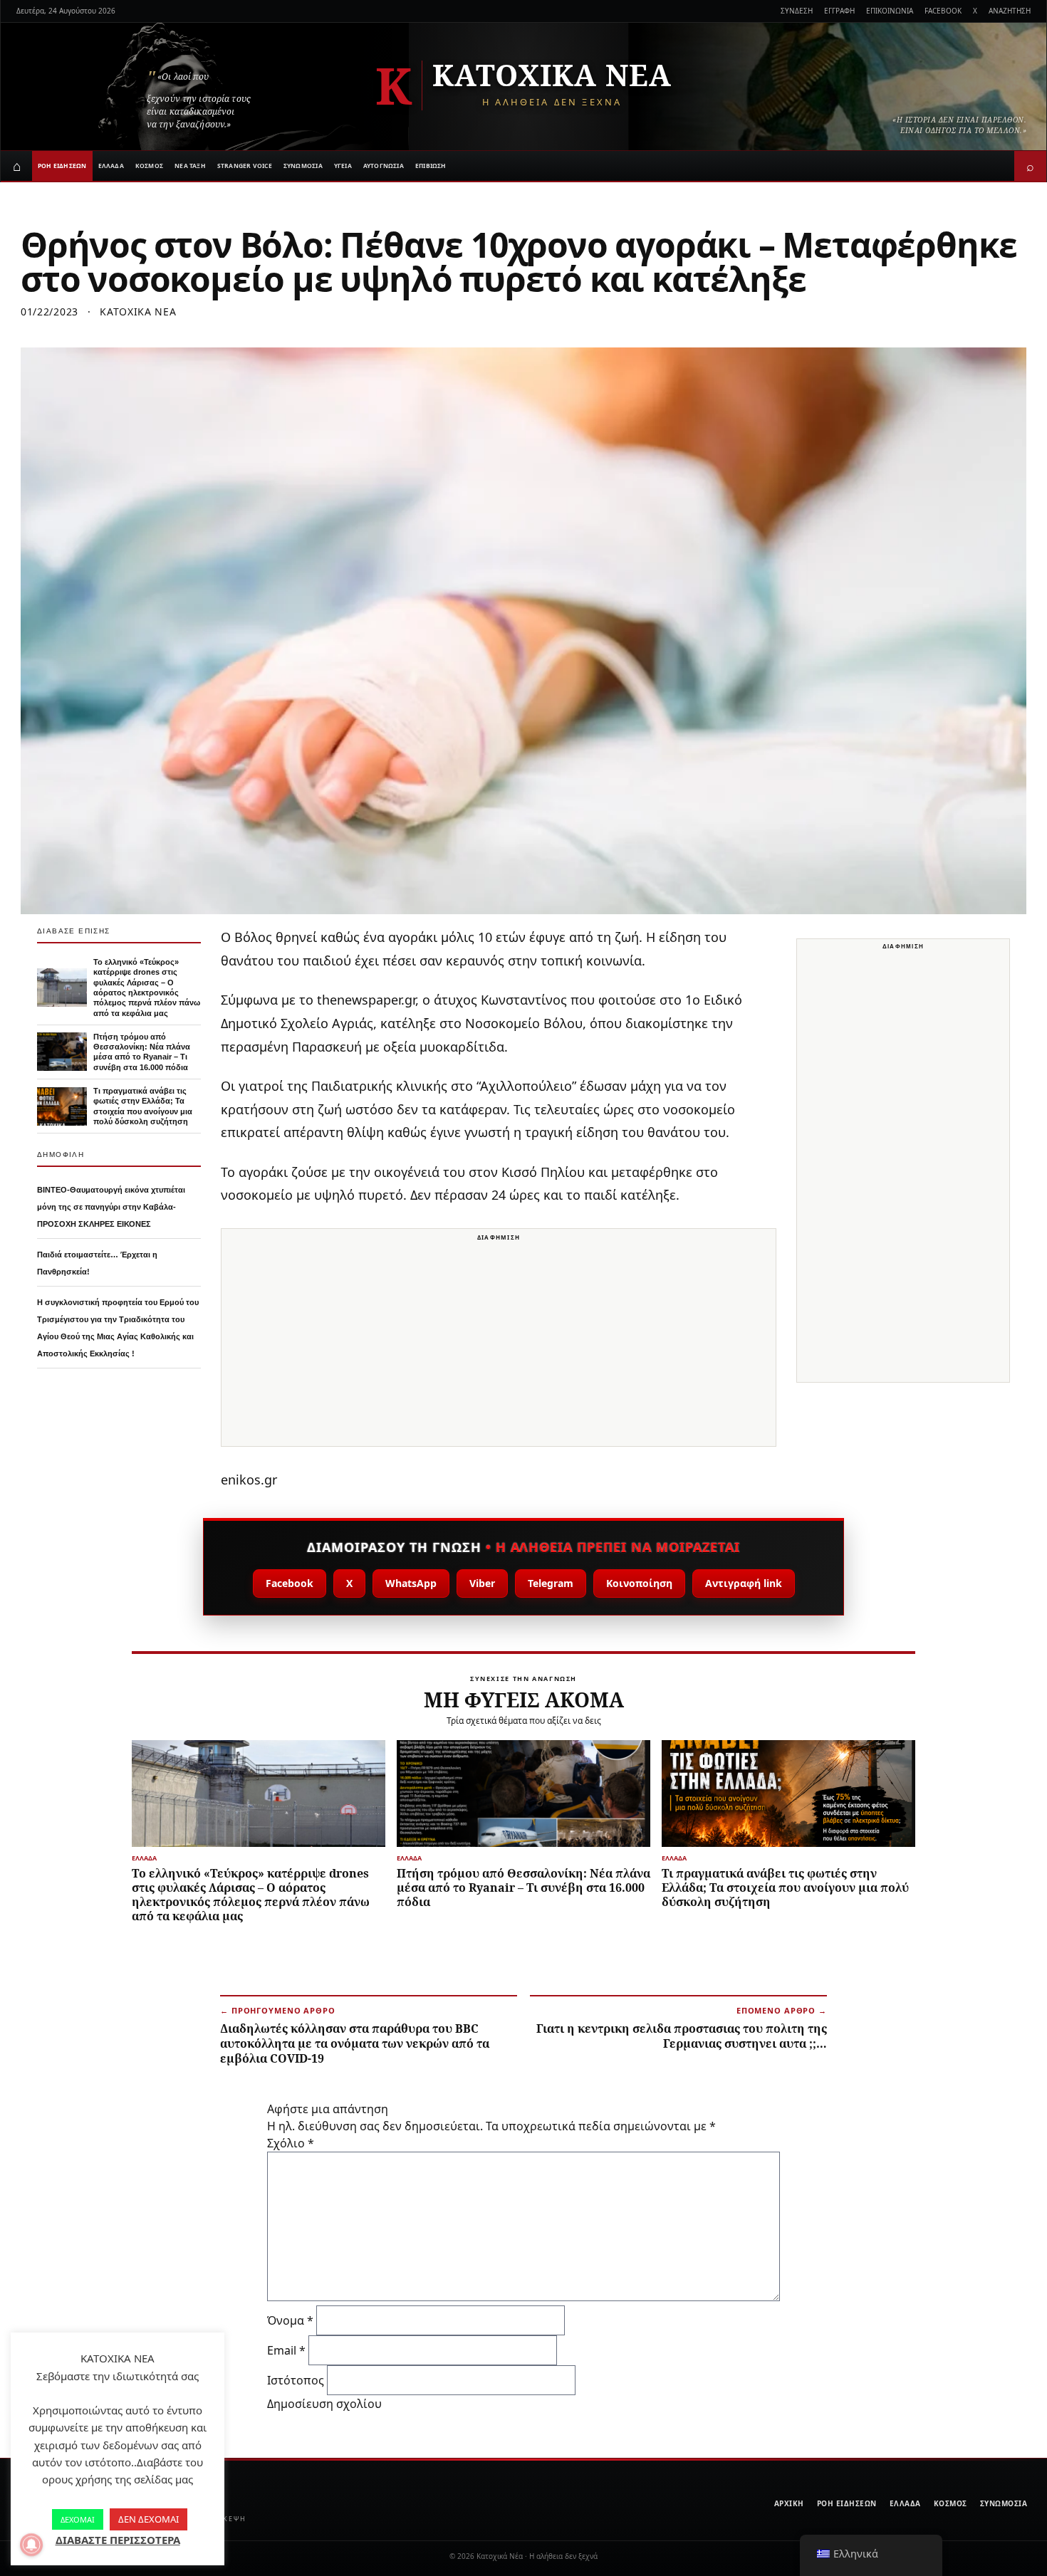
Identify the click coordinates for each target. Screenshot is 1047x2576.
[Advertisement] (499, 1346)
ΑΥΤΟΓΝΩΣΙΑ (384, 166)
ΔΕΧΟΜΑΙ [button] (78, 2519)
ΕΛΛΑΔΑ (111, 166)
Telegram (551, 1583)
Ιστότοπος (296, 2380)
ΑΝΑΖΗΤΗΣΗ (1010, 11)
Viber (482, 1583)
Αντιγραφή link (744, 1583)
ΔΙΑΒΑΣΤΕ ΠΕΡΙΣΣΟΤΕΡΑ (118, 2540)
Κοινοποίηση (639, 1583)
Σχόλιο (291, 2143)
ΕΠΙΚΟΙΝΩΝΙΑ (890, 11)
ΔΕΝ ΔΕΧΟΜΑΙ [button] (149, 2519)
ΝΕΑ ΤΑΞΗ (190, 166)
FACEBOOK (943, 11)
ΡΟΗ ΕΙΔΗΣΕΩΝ (62, 166)
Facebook (290, 1583)
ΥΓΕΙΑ (343, 166)
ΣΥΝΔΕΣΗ (797, 11)
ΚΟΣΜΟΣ (149, 166)
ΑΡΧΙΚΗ (789, 2503)
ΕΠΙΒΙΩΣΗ (431, 166)
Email (286, 2350)
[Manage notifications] (31, 2545)
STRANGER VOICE (245, 166)
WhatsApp (411, 1583)
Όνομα (290, 2320)
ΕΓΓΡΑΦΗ (839, 11)
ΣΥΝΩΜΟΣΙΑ (303, 166)
